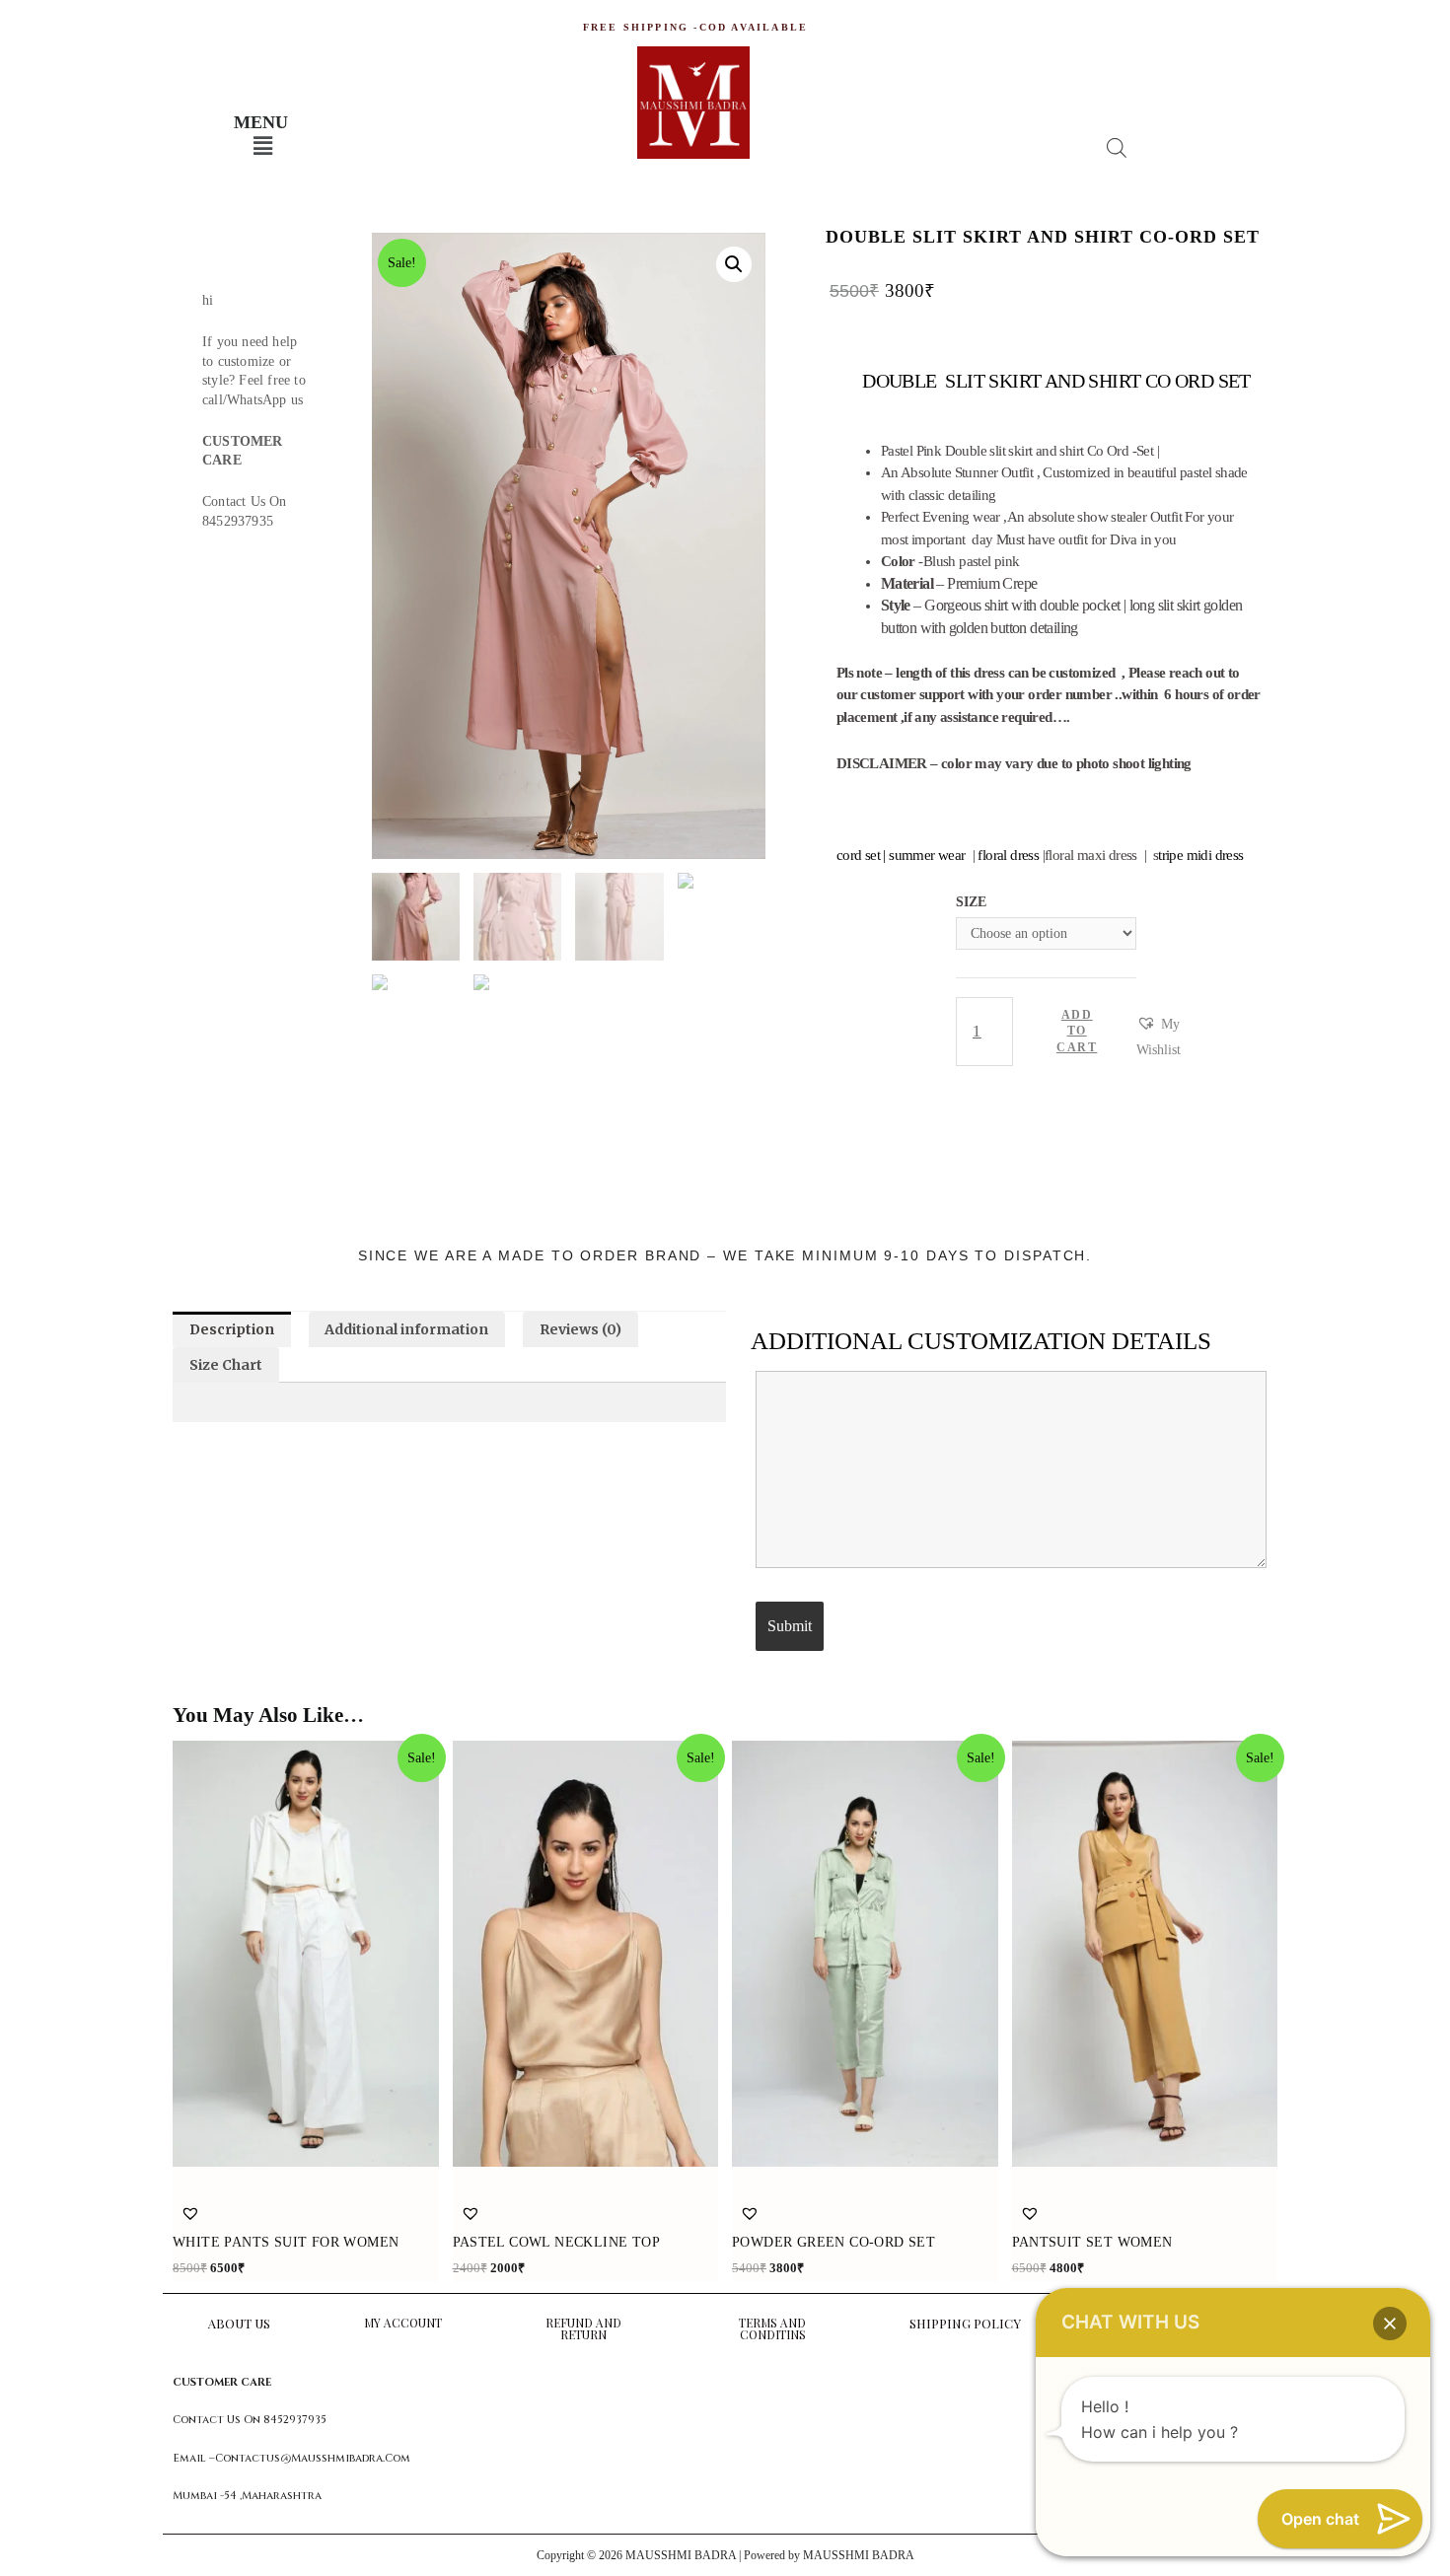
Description (232, 1329)
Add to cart (1077, 1032)
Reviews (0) (580, 1329)
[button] (1159, 1038)
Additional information (406, 1329)
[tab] (232, 1329)
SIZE (971, 902)
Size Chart (226, 1365)
